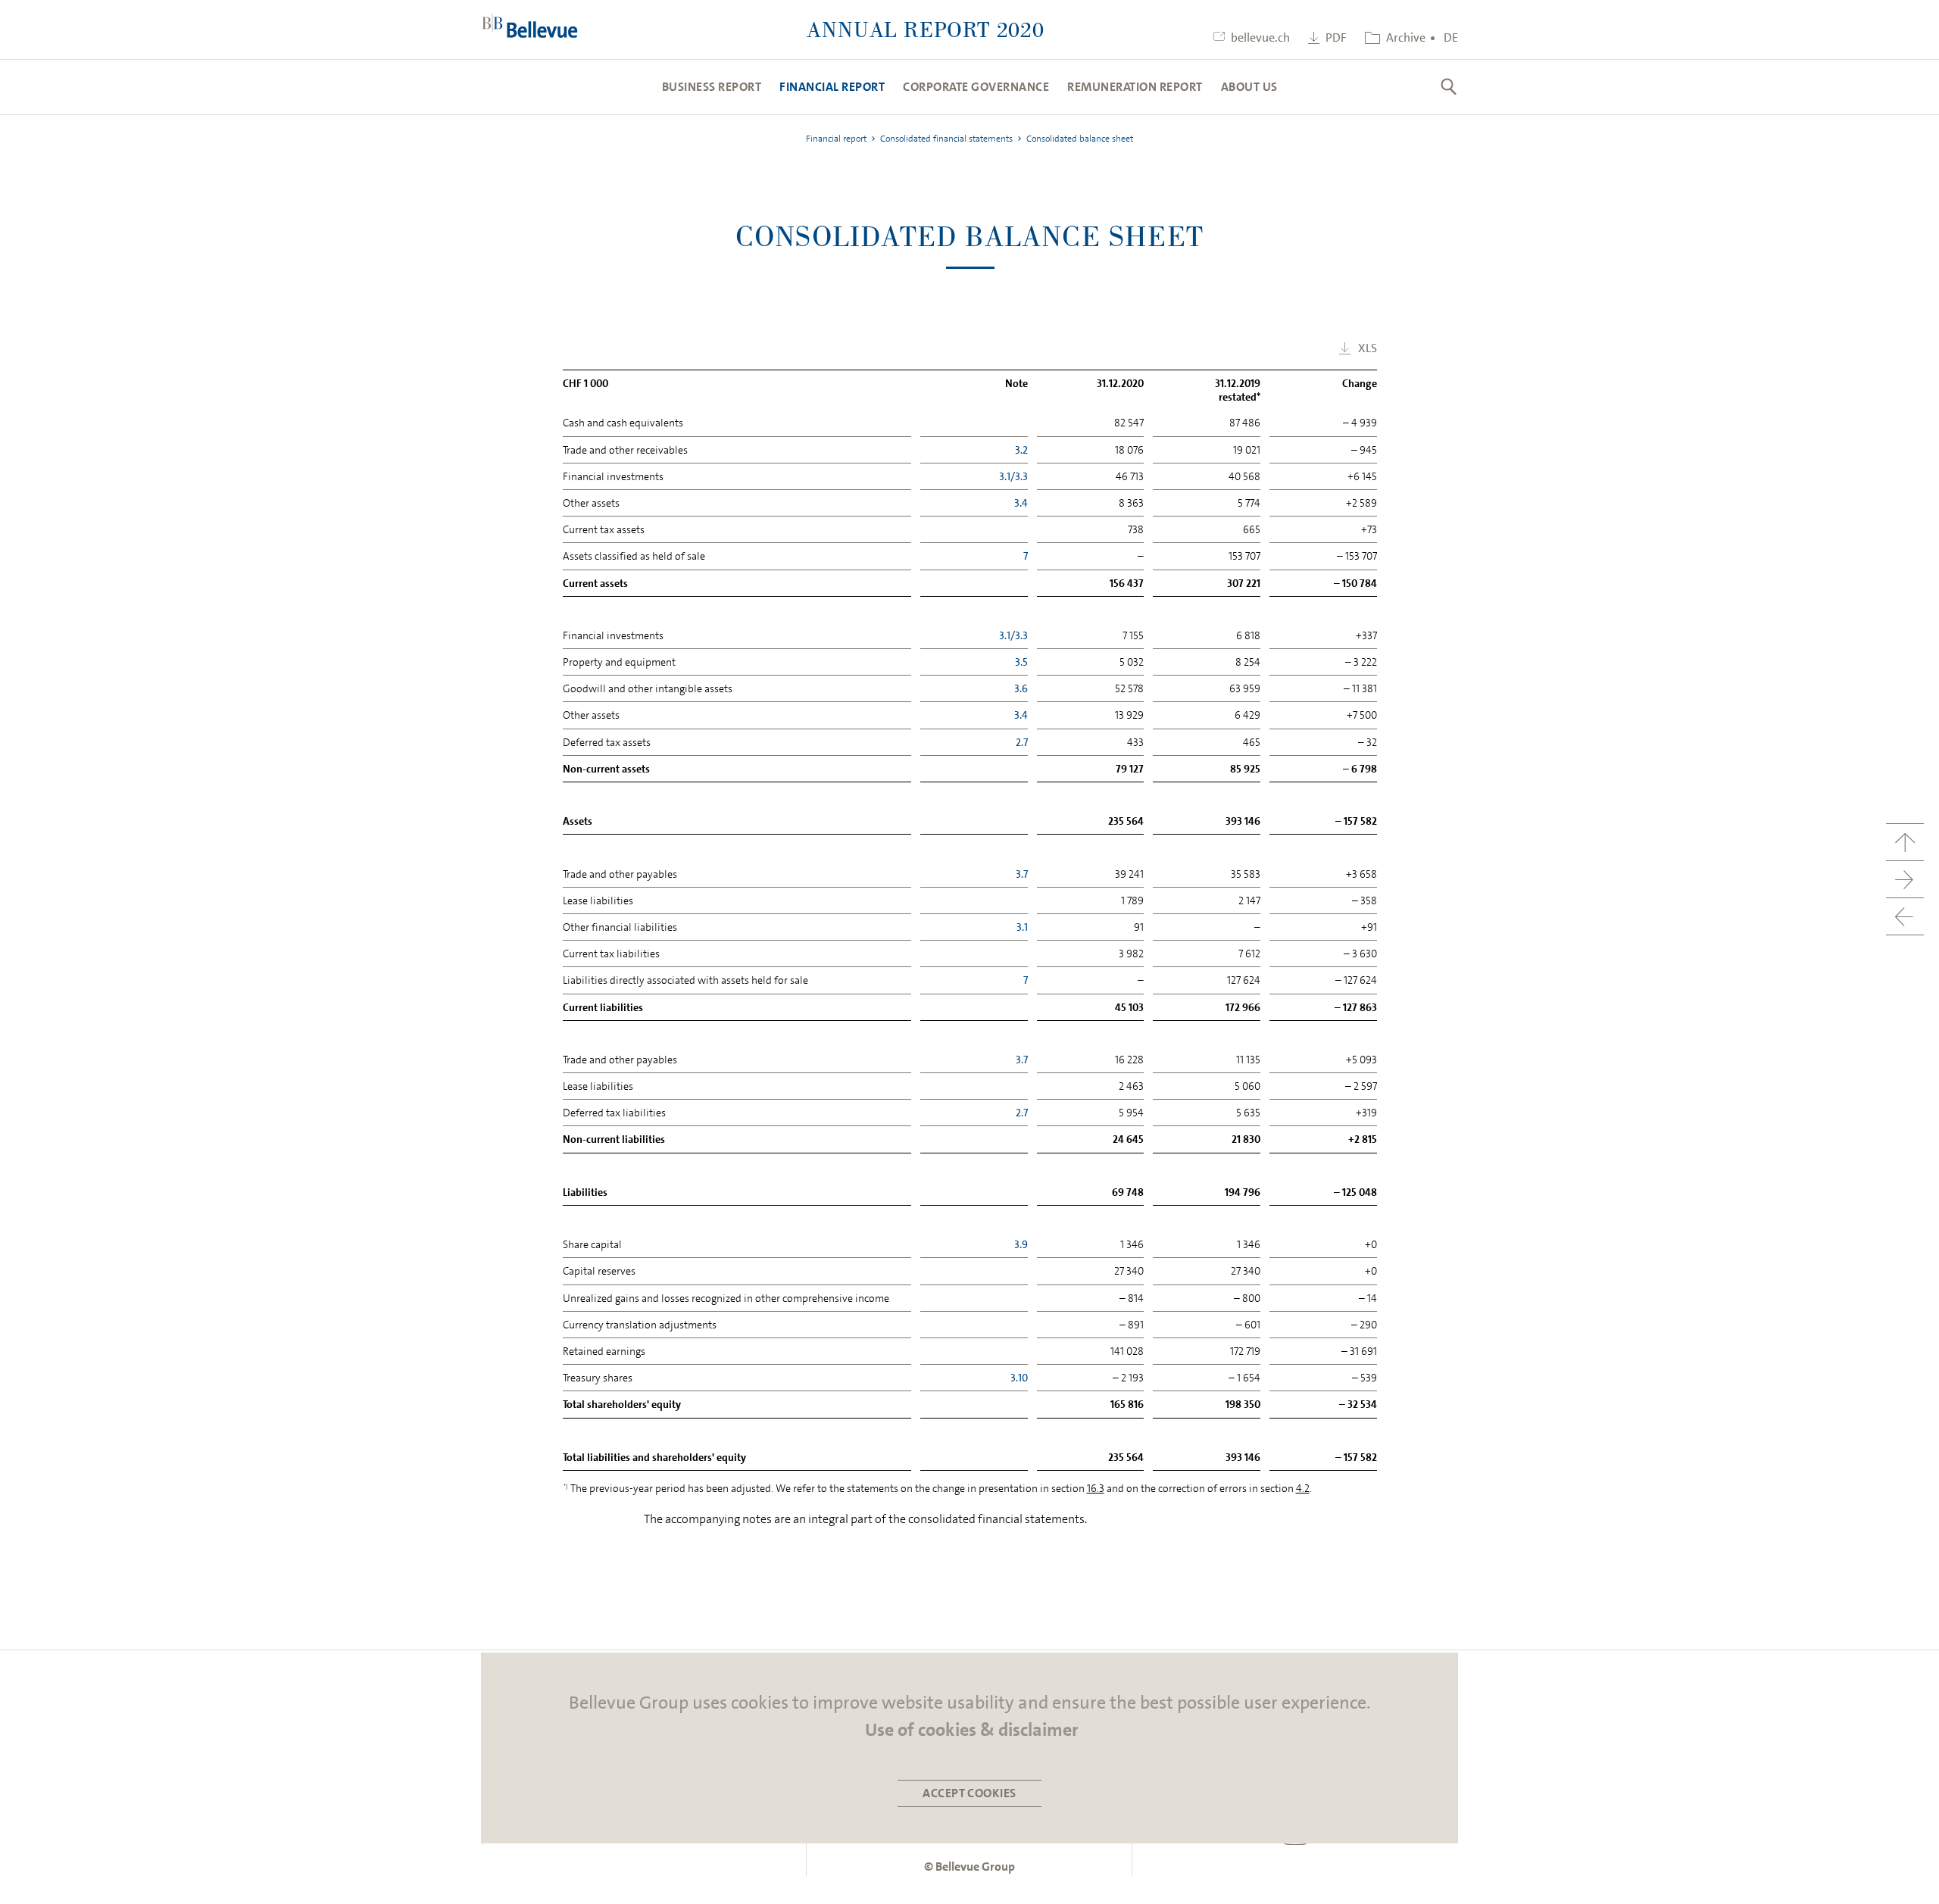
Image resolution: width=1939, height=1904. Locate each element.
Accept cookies (969, 1793)
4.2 (1303, 1488)
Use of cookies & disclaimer (972, 1730)
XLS (1368, 348)
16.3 (1096, 1488)
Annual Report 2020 (926, 29)
